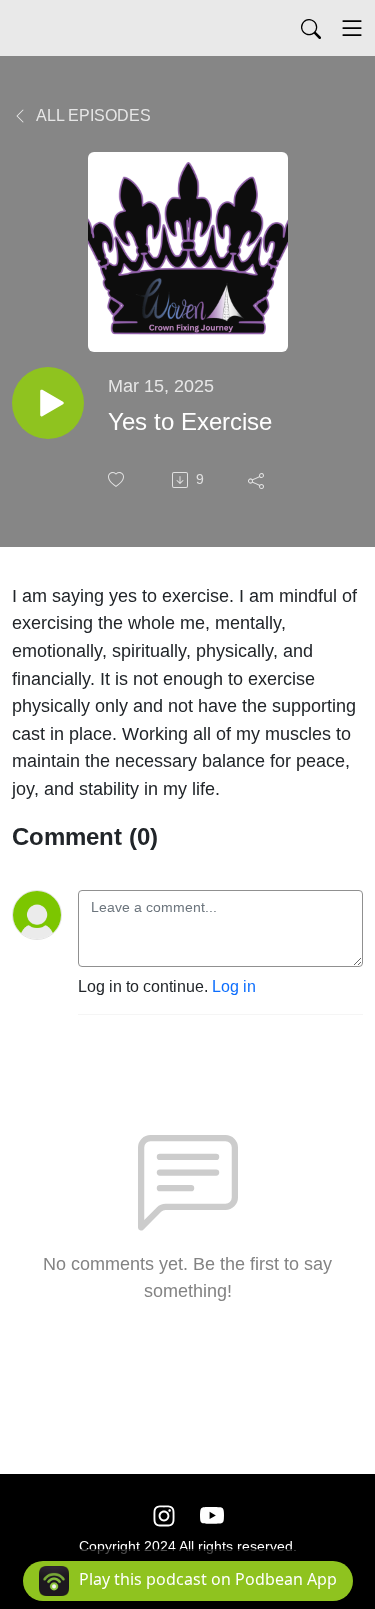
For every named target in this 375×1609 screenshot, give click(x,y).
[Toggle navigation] (352, 28)
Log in (234, 986)
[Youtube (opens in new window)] (212, 1515)
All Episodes (92, 115)
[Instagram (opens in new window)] (164, 1515)
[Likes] (118, 479)
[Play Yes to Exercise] (48, 403)
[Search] (311, 28)
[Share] (258, 480)
